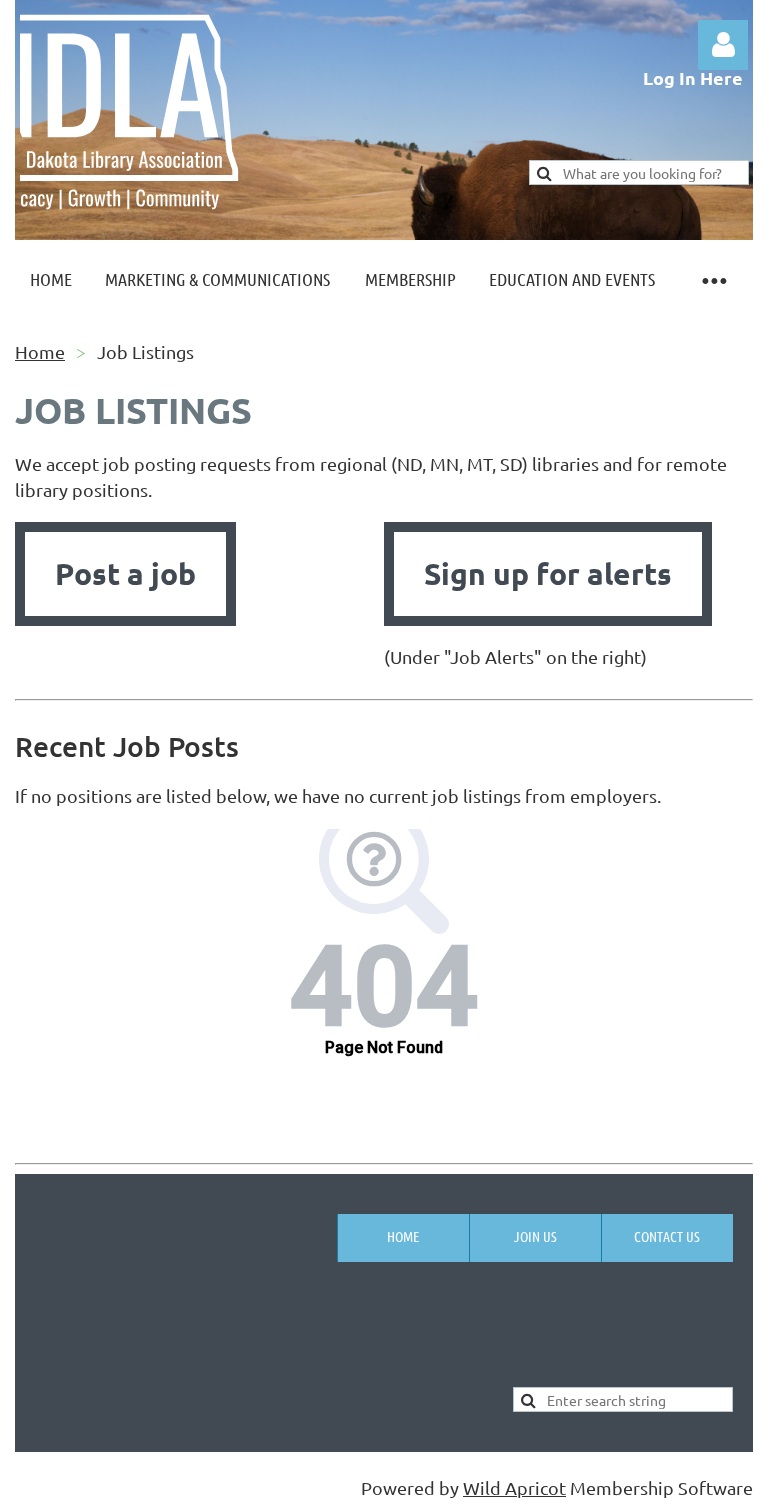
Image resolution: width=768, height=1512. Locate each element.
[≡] (713, 279)
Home (40, 351)
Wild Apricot (514, 1487)
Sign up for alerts (548, 573)
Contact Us (667, 1236)
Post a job (125, 573)
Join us (535, 1236)
